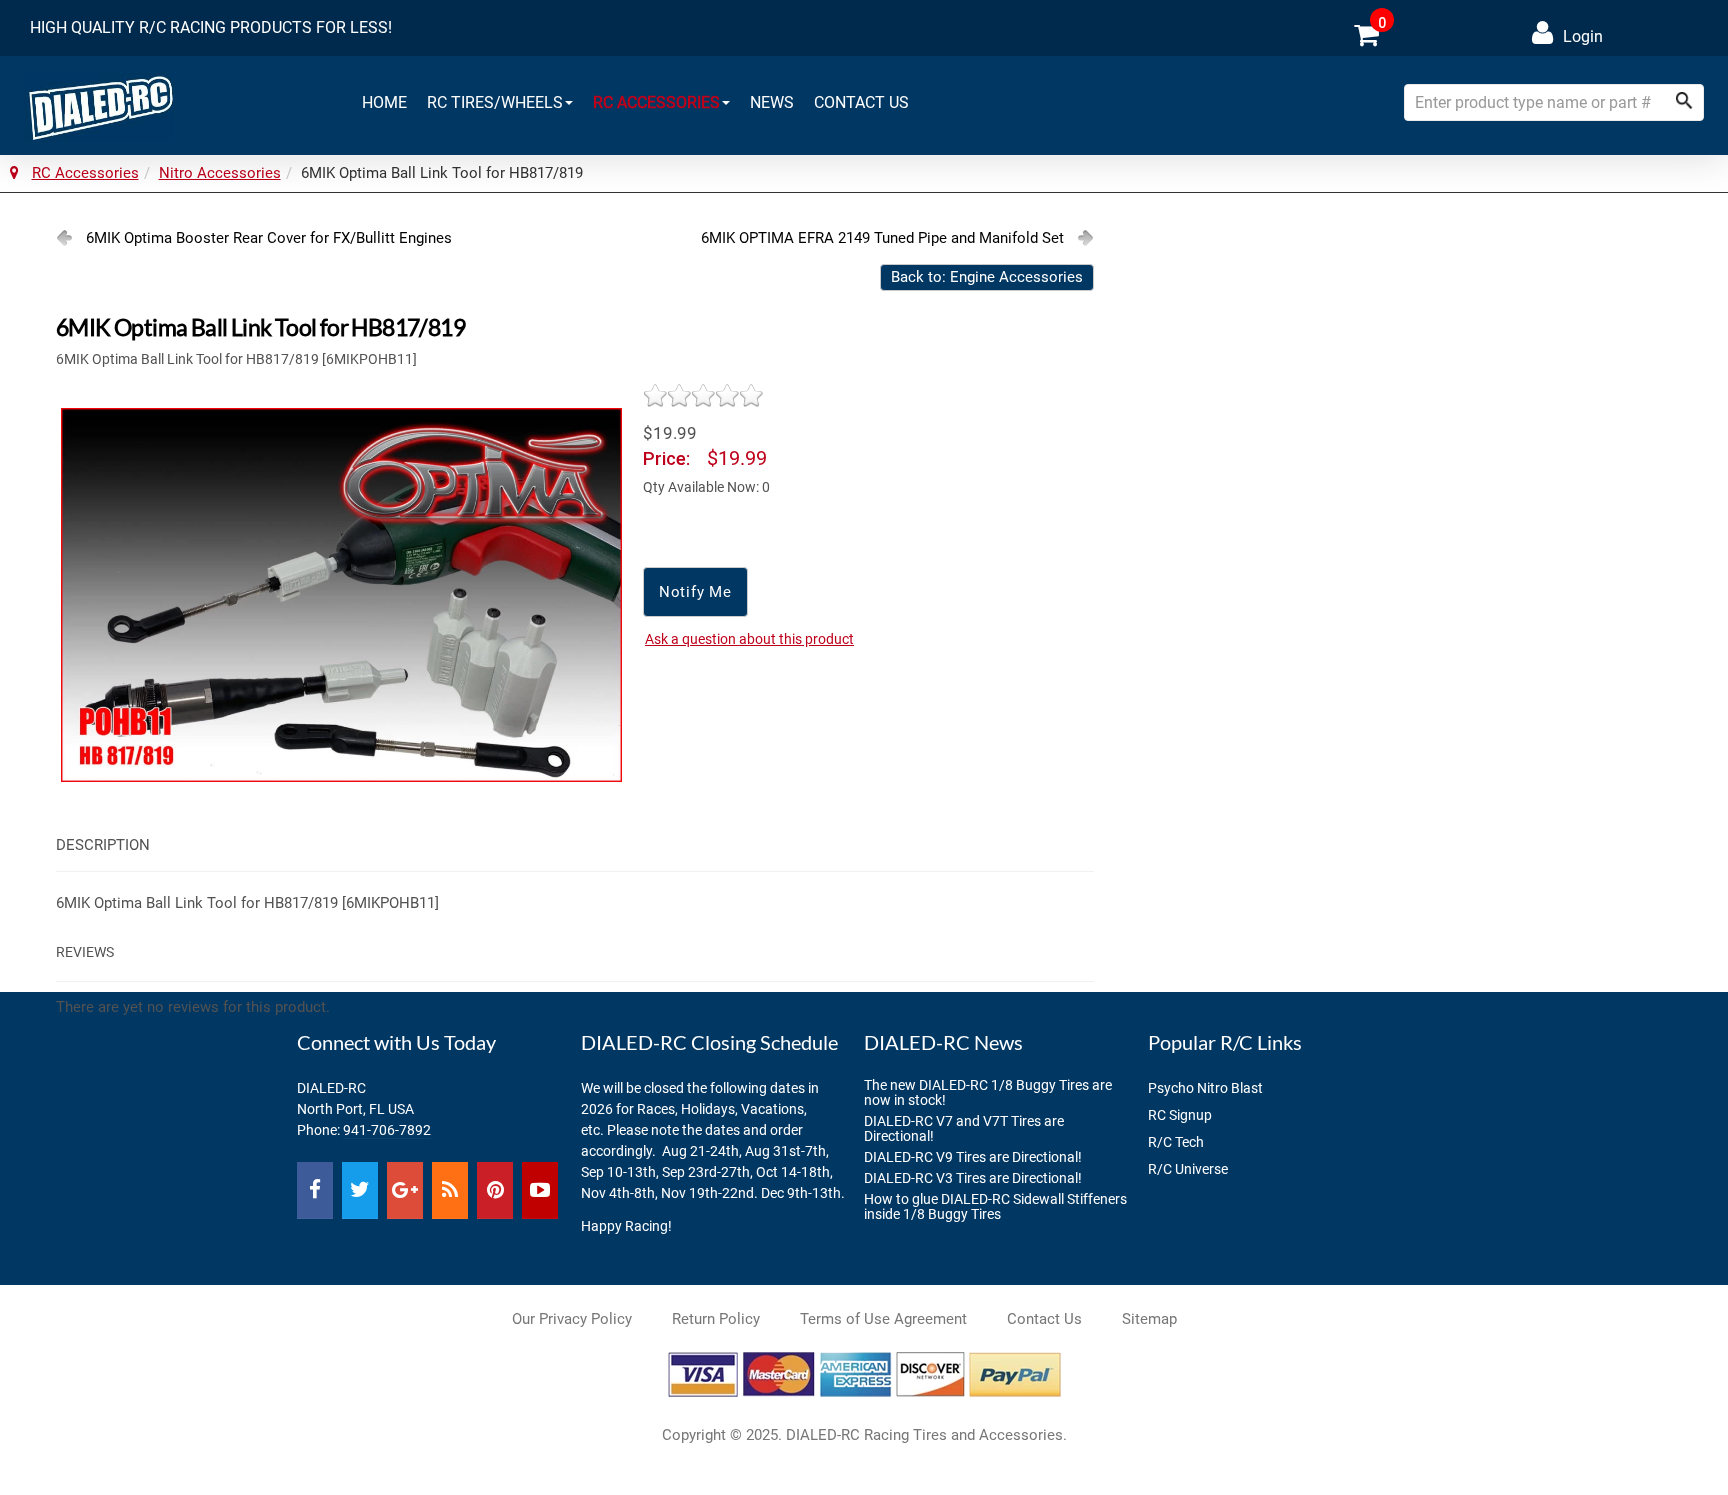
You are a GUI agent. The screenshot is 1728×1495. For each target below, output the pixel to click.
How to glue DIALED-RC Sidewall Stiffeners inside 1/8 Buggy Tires (995, 1206)
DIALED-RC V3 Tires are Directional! (973, 1178)
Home (384, 102)
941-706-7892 (387, 1130)
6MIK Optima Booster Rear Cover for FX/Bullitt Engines (269, 238)
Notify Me (695, 592)
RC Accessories (656, 102)
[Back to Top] (1677, 1444)
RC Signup (1180, 1115)
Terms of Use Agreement (883, 1319)
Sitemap (1149, 1319)
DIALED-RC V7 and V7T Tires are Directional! (964, 1128)
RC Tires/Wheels (495, 102)
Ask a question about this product (749, 639)
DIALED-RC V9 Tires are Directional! (973, 1157)
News (772, 102)
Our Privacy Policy (572, 1319)
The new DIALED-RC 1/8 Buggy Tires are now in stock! (988, 1092)
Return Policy (716, 1319)
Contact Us (861, 102)
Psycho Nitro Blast (1205, 1088)
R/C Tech (1176, 1142)
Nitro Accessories (220, 173)
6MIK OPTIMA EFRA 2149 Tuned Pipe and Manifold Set (882, 238)
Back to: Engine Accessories (987, 277)
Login (1583, 36)
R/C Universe (1188, 1169)
